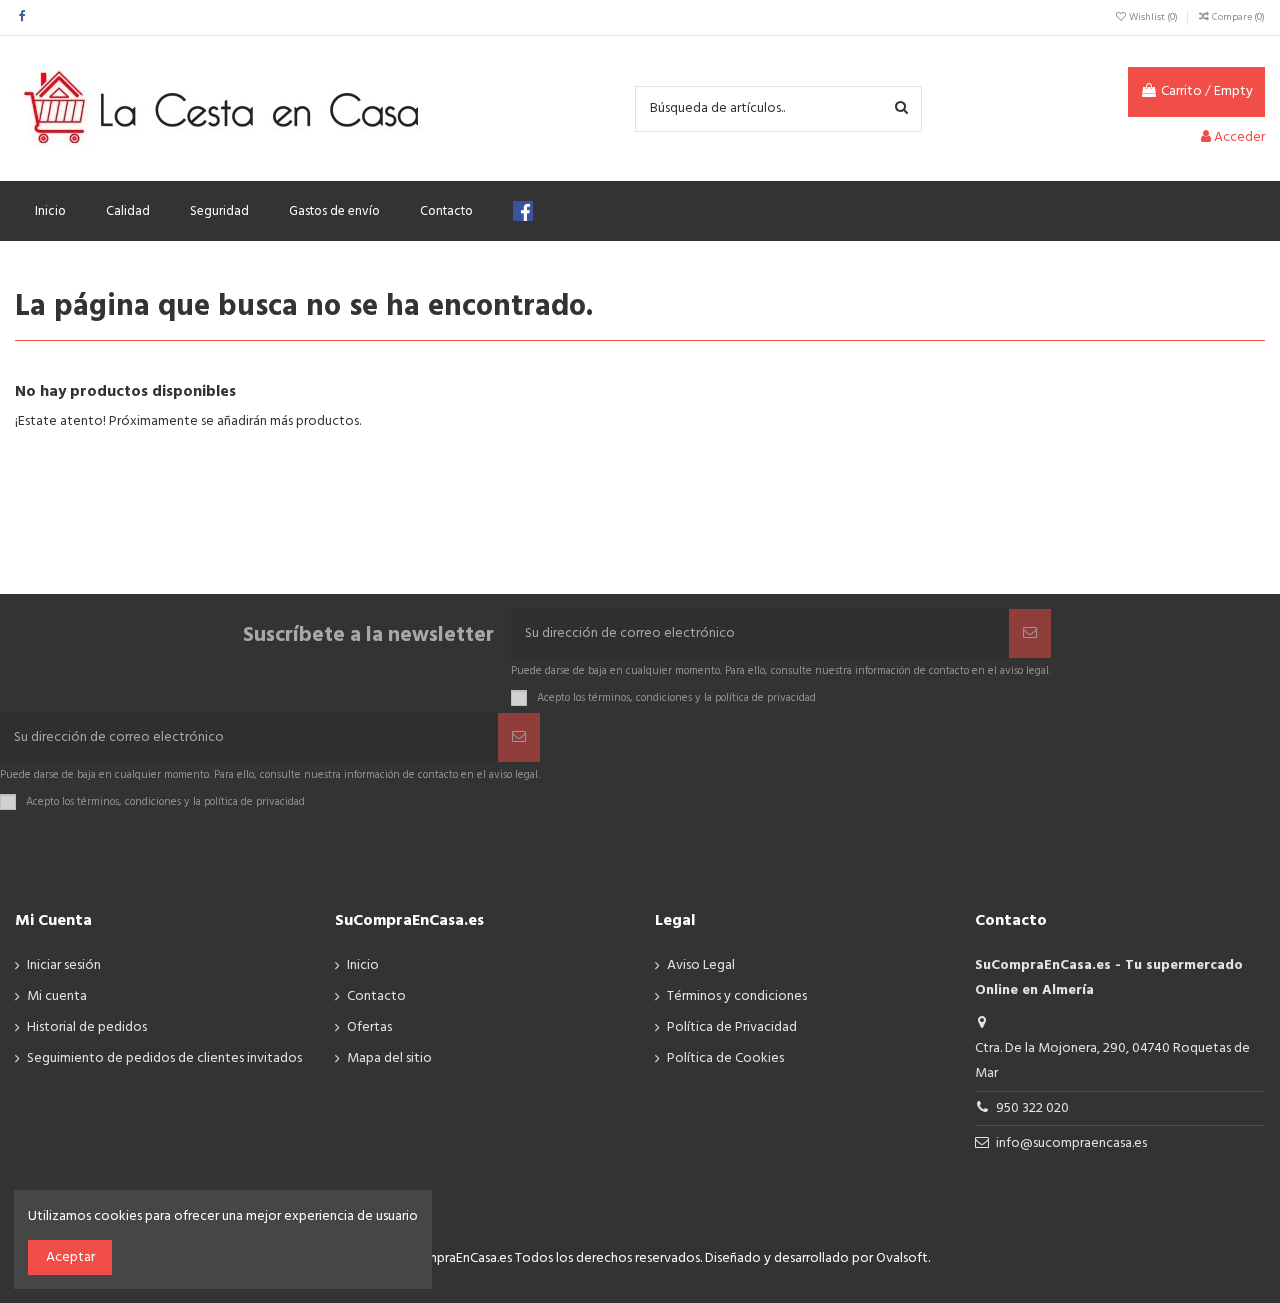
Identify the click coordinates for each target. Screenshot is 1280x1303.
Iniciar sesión (64, 965)
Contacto (376, 996)
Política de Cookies (725, 1058)
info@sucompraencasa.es (1071, 1143)
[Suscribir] (1030, 633)
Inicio (363, 965)
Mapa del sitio (389, 1058)
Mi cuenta (57, 996)
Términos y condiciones (737, 996)
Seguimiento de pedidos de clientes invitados (164, 1058)
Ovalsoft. (903, 1258)
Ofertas (369, 1027)
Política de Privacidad (732, 1027)
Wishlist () (1153, 17)
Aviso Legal (701, 965)
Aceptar (70, 1257)
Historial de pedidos (87, 1027)
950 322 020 (1032, 1108)
